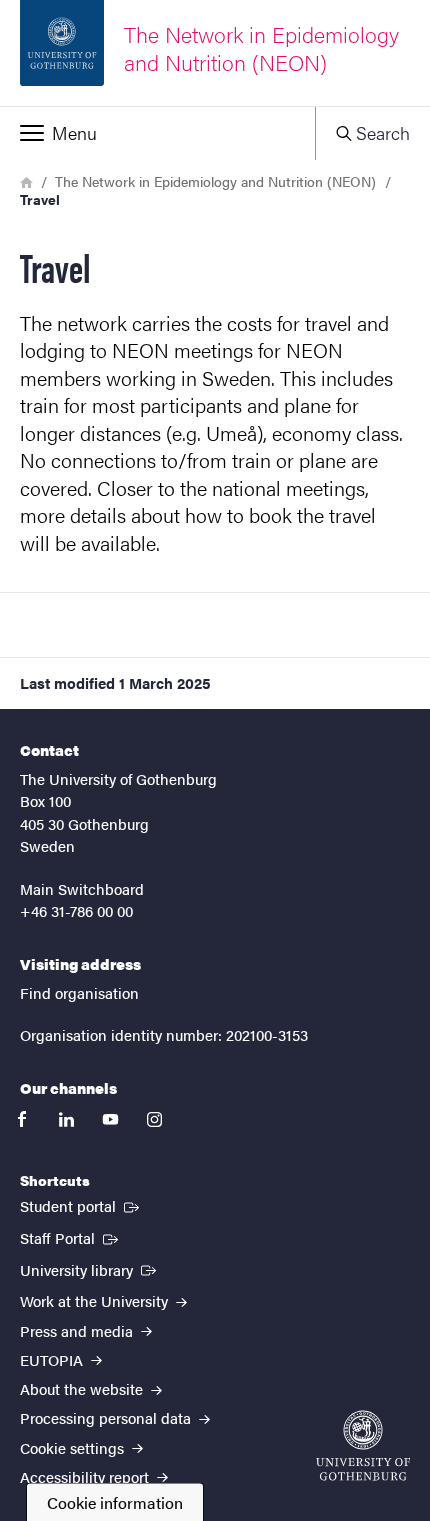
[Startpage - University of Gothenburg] (363, 1445)
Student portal (81, 1205)
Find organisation (79, 992)
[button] (157, 133)
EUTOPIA (53, 1359)
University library (90, 1269)
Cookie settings (74, 1447)
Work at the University (96, 1300)
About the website (83, 1388)
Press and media (78, 1330)
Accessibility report (86, 1476)
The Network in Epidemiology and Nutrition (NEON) (215, 181)
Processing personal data (107, 1417)
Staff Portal (71, 1237)
